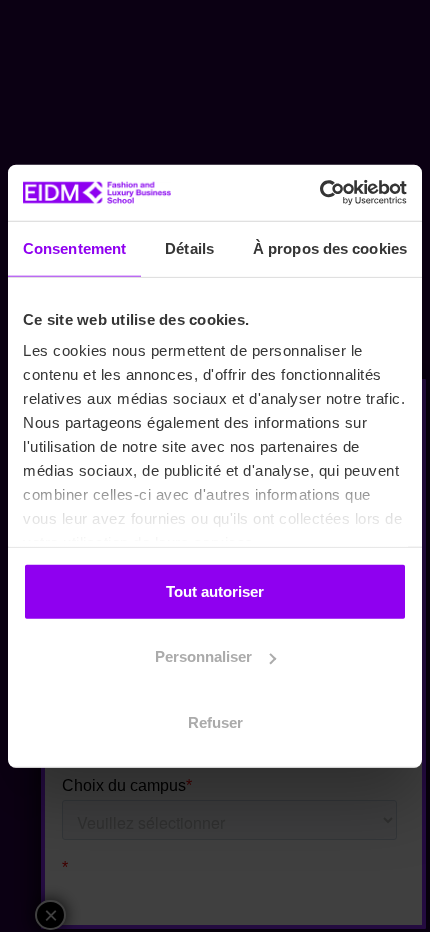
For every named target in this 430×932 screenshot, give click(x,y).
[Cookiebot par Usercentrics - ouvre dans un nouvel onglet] (319, 193)
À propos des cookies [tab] (330, 247)
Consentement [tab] (74, 247)
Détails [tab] (189, 247)
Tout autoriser (215, 590)
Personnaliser (203, 656)
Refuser (215, 721)
